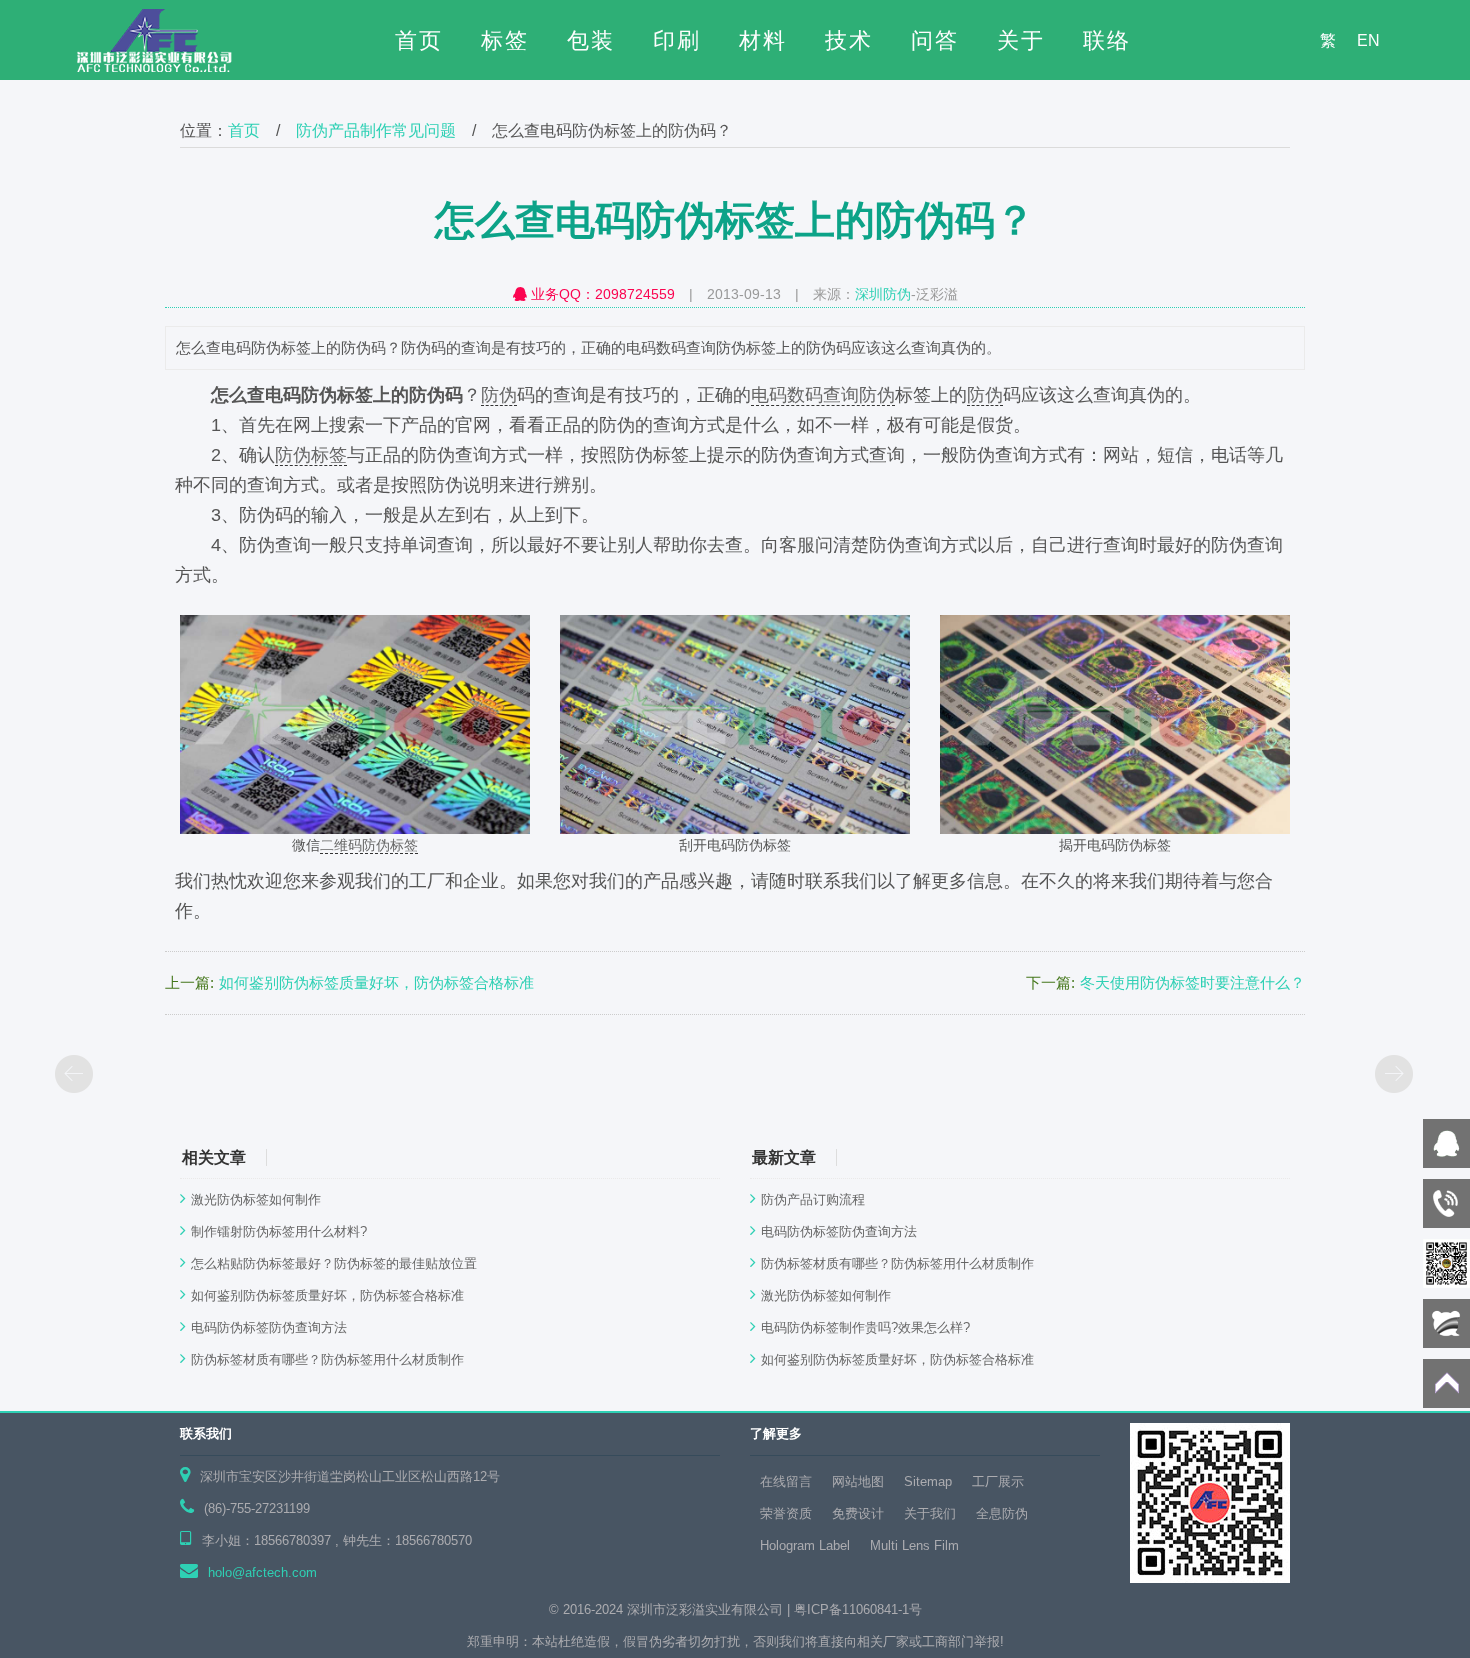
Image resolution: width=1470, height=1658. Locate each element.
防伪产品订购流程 (813, 1199)
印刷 (677, 40)
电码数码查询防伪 (823, 395)
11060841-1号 (882, 1609)
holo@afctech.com (262, 1572)
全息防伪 (1002, 1513)
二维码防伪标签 (369, 845)
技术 (849, 40)
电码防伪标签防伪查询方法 (269, 1327)
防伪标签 (311, 455)
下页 (1395, 1076)
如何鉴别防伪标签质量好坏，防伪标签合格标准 (376, 982)
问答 (935, 40)
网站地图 (858, 1481)
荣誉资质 (786, 1513)
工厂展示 (998, 1481)
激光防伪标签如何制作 (256, 1199)
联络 (1107, 40)
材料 (763, 40)
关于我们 (930, 1513)
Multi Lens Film (914, 1545)
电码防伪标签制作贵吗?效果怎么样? (865, 1327)
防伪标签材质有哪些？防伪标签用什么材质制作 (327, 1359)
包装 (591, 40)
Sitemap (928, 1481)
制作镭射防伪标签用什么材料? (279, 1231)
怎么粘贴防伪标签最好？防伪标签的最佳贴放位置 (334, 1263)
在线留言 (786, 1481)
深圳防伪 (883, 294)
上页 (75, 1076)
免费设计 (858, 1513)
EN (1368, 40)
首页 (419, 40)
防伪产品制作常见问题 (376, 130)
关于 (1021, 40)
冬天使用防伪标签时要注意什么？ (1192, 982)
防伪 (499, 395)
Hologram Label (805, 1545)
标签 (505, 40)
